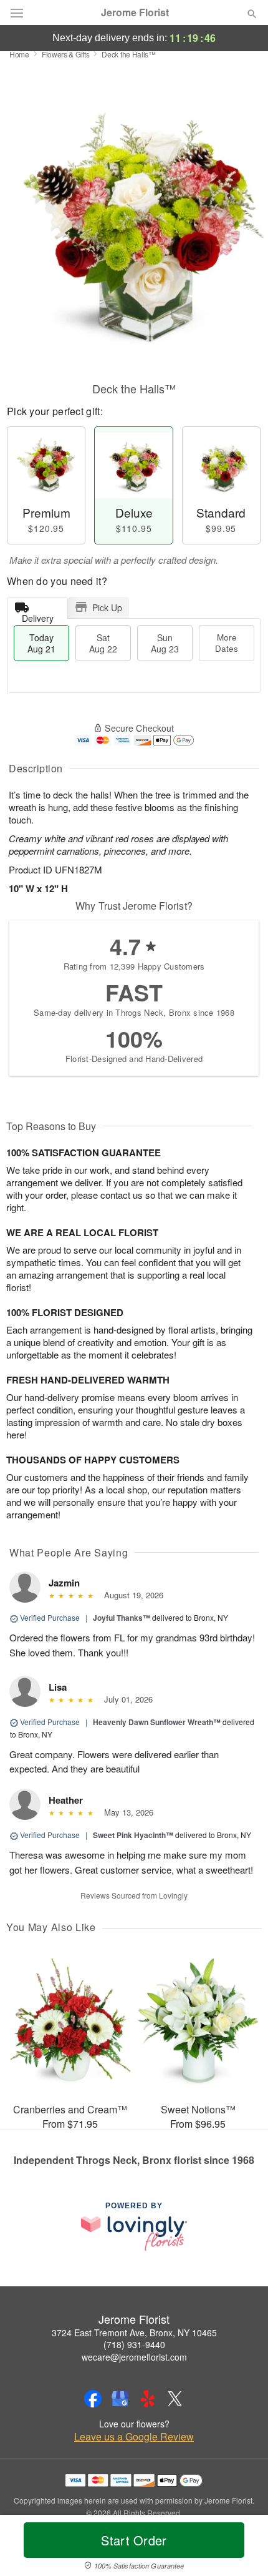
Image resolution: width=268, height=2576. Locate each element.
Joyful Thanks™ (122, 1618)
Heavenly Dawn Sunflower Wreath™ (157, 1722)
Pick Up (107, 607)
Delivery (38, 615)
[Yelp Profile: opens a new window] (148, 2399)
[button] (242, 2548)
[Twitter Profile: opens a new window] (175, 2399)
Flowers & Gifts (66, 54)
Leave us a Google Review (134, 2437)
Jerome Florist (135, 12)
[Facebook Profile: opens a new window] (93, 2399)
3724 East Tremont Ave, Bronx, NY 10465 (134, 2333)
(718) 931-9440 (134, 2344)
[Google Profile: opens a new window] (120, 2399)
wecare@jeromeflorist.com (134, 2357)
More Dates (227, 643)
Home (19, 54)
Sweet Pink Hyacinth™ (133, 1835)
